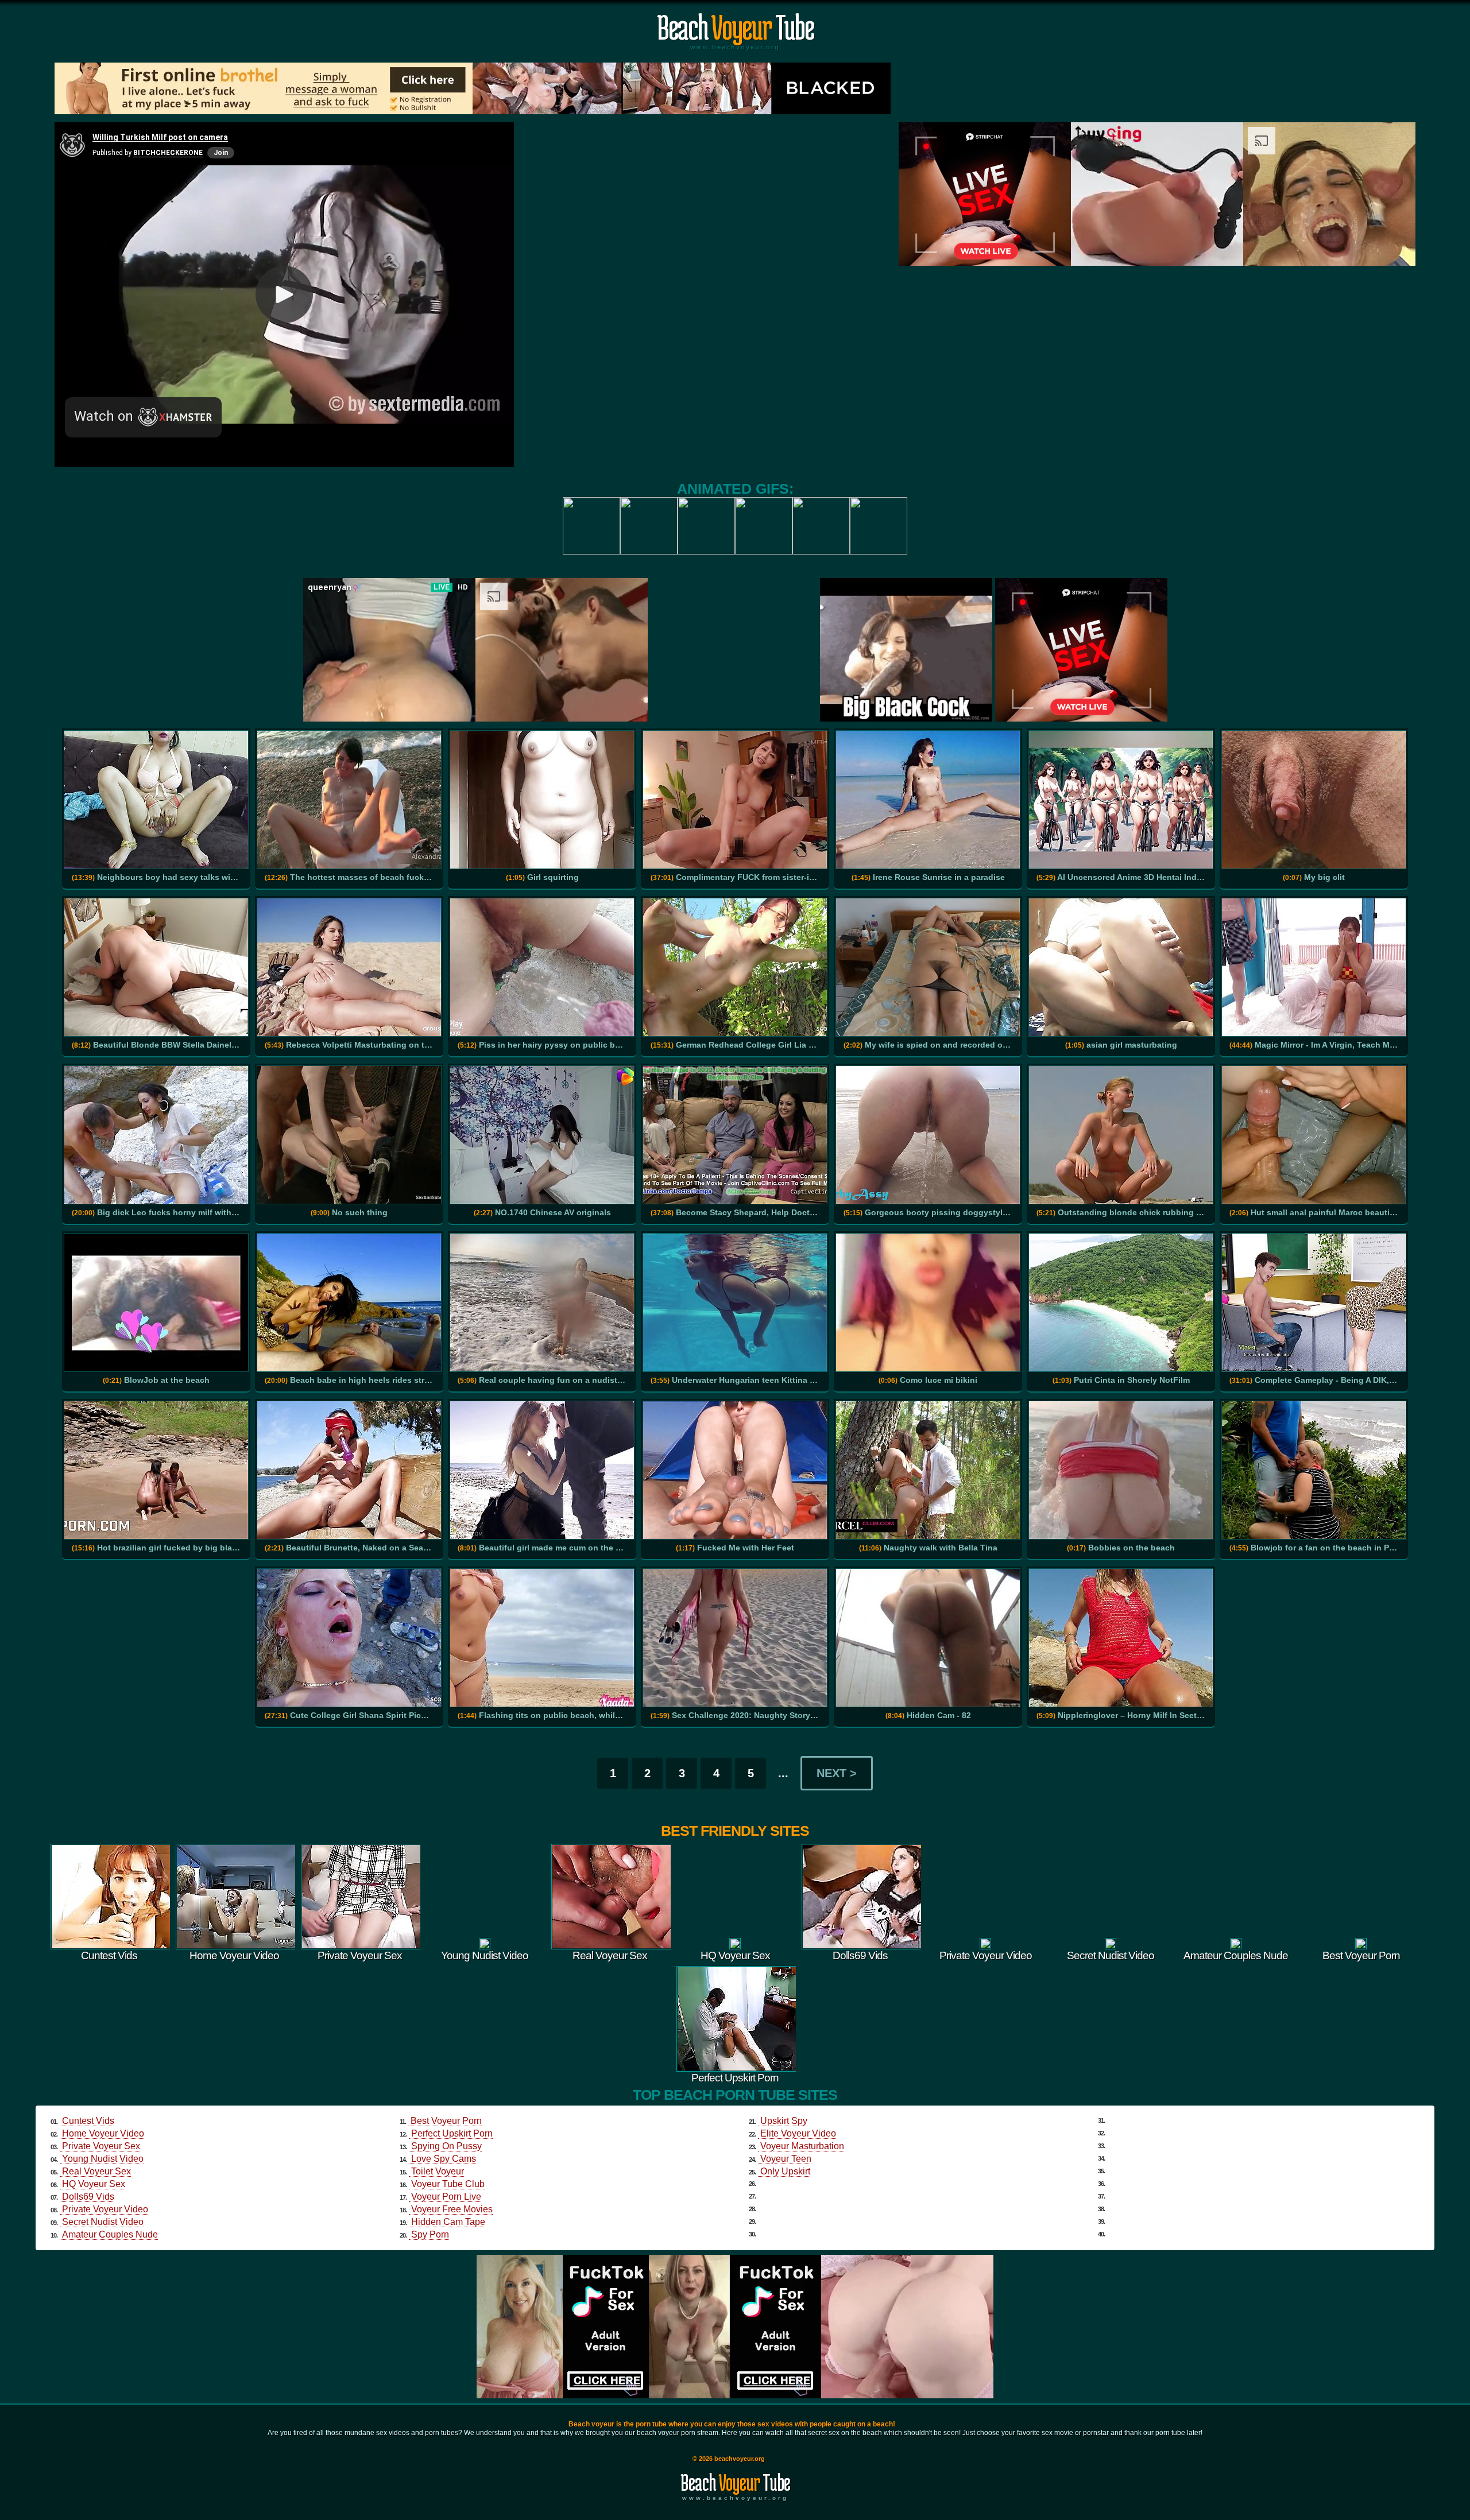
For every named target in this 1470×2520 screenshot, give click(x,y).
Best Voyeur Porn (446, 2121)
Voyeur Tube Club (448, 2184)
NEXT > (837, 1773)
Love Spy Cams (444, 2159)
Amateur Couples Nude (110, 2234)
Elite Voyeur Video (798, 2133)
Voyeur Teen (786, 2159)
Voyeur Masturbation (802, 2146)
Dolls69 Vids (88, 2197)
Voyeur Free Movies (452, 2209)
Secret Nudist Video (103, 2222)
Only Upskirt (785, 2171)
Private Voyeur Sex (101, 2146)
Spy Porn (430, 2234)
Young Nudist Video (103, 2159)
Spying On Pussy (446, 2146)
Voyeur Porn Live (446, 2197)
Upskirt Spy (784, 2121)
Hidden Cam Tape (448, 2222)
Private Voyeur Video (105, 2209)
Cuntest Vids (88, 2121)
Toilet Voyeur (438, 2171)
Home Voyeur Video (103, 2133)
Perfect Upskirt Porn (452, 2133)
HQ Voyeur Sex (94, 2184)
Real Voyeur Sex (96, 2171)
